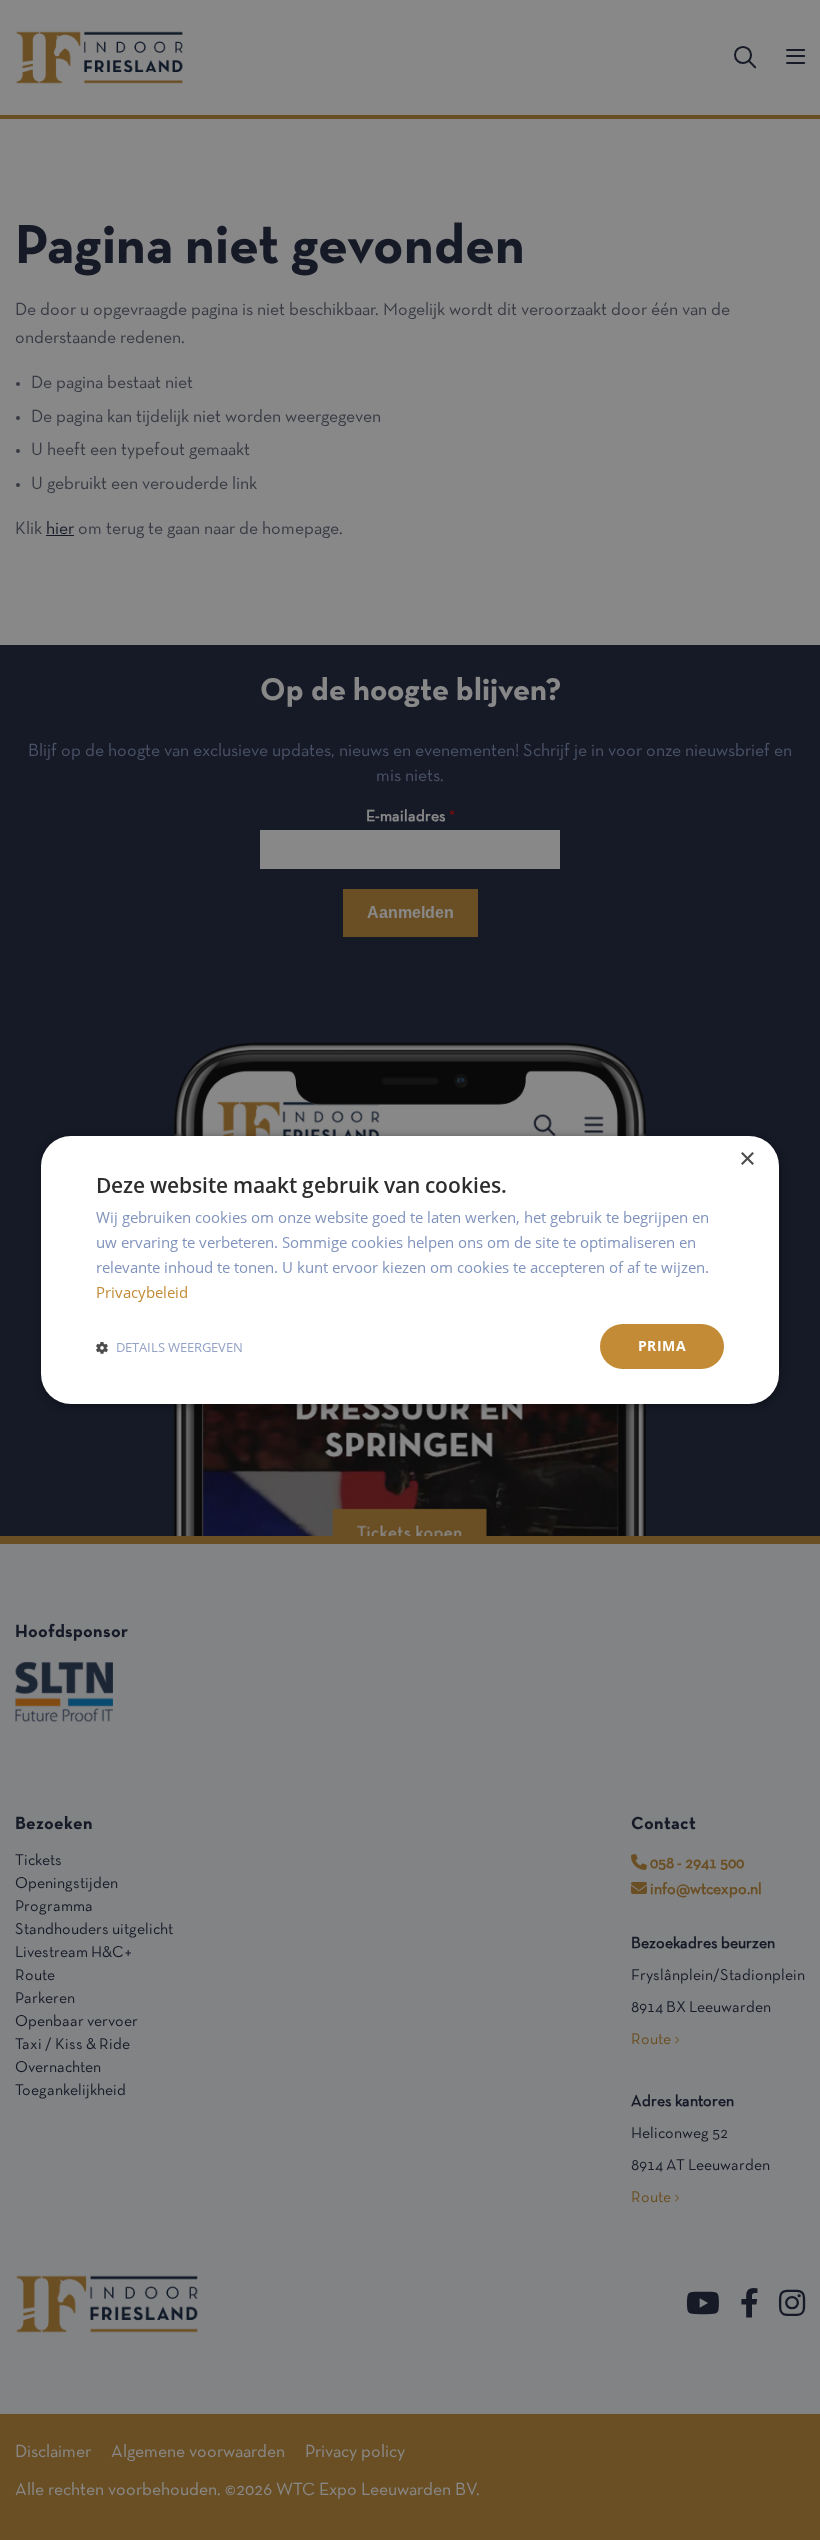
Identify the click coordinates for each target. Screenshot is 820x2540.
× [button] (746, 1159)
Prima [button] (662, 1345)
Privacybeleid (142, 1292)
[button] (169, 1346)
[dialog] (410, 1270)
